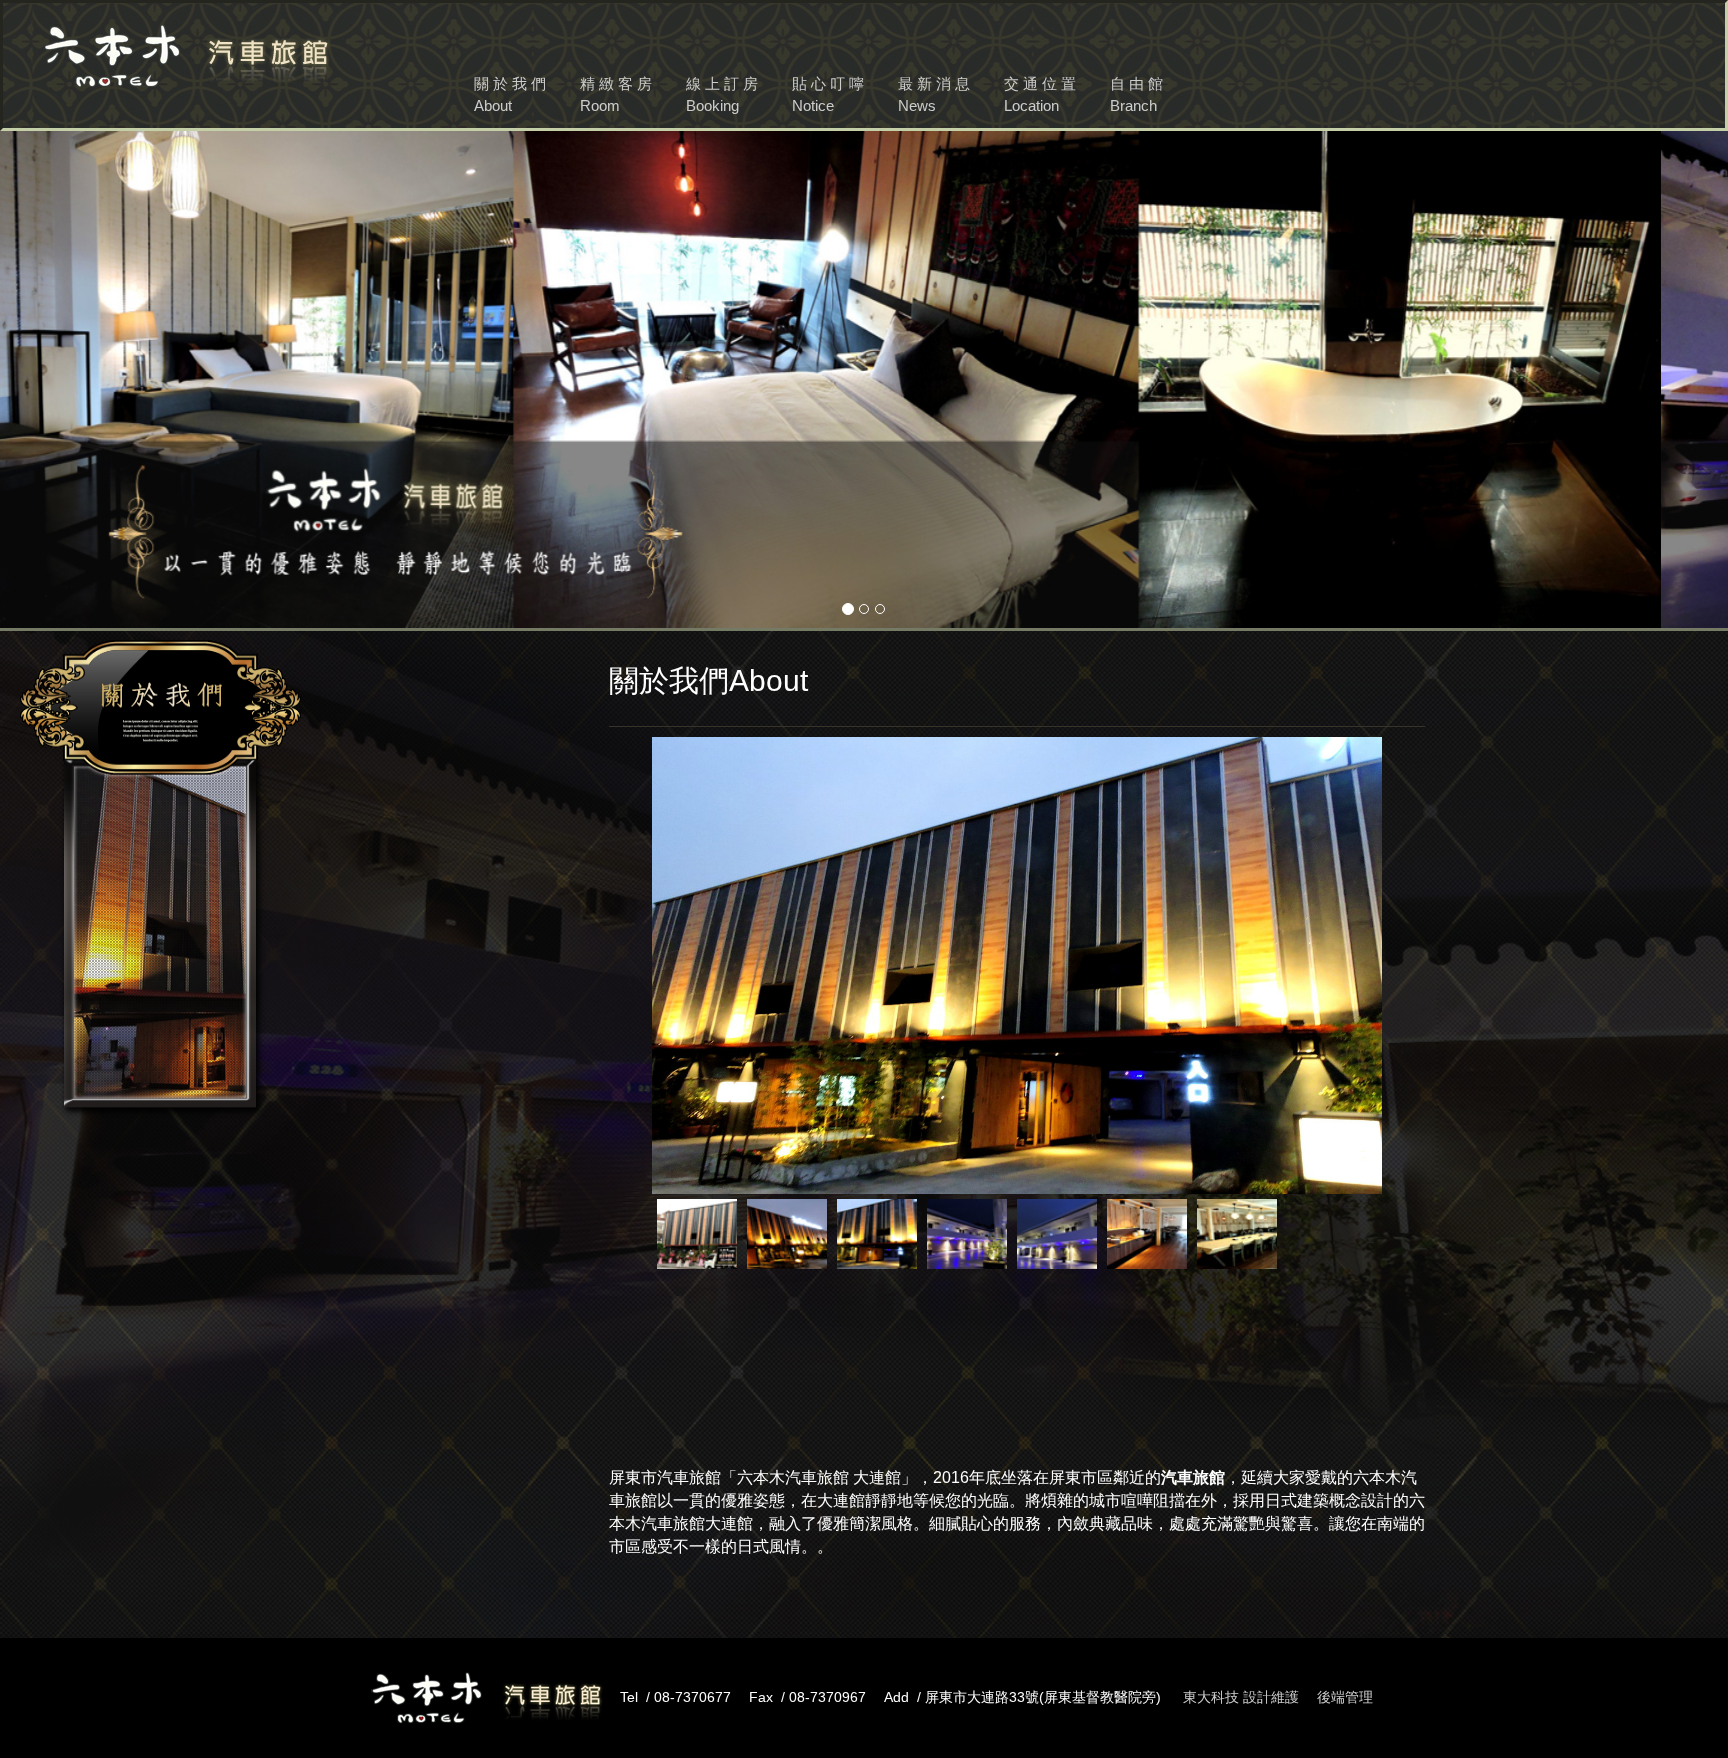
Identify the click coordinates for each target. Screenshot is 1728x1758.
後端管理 (1345, 1697)
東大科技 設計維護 (1241, 1697)
